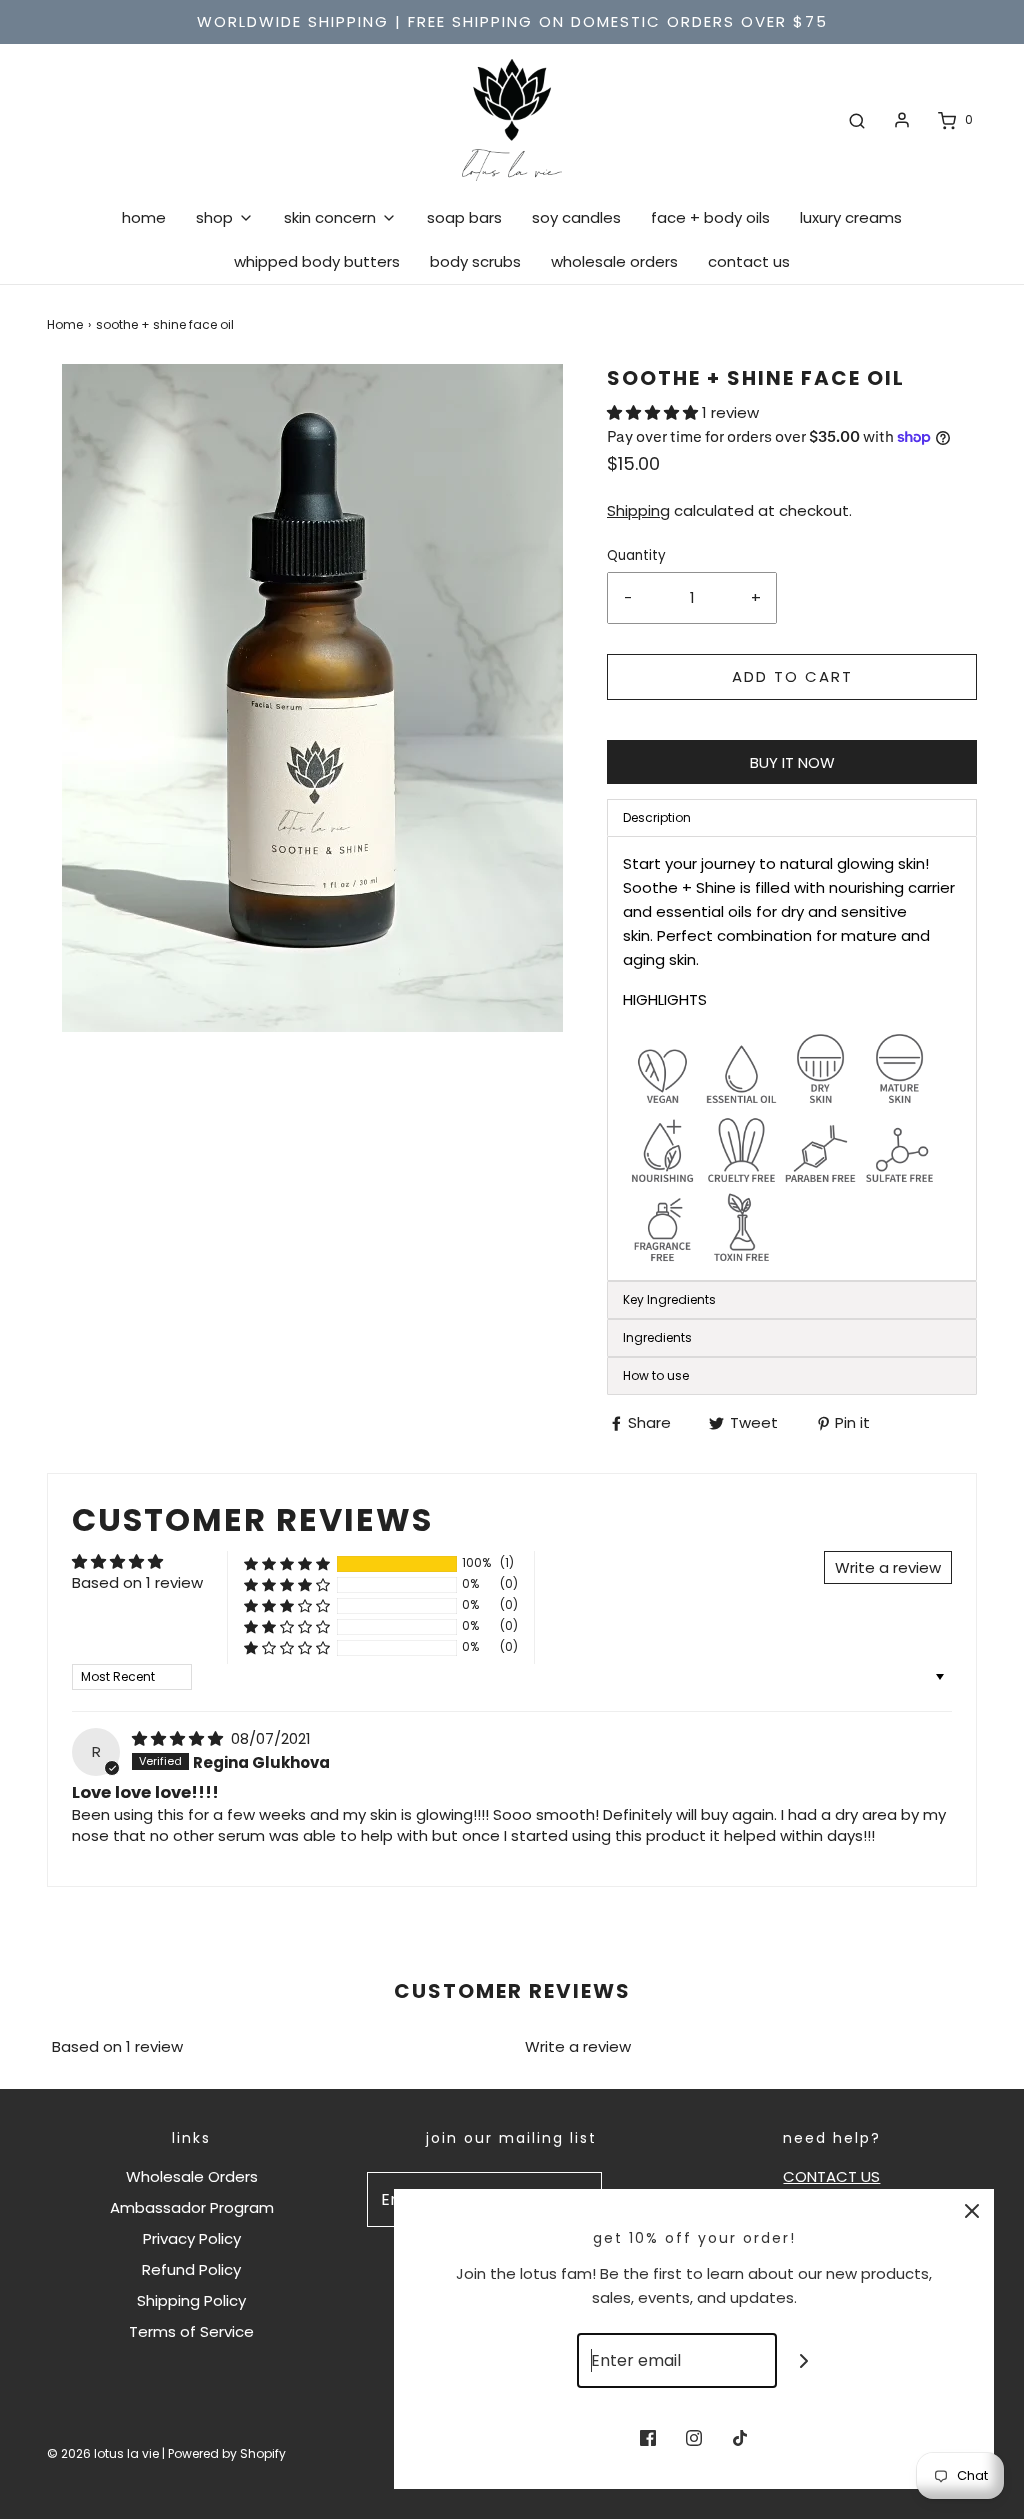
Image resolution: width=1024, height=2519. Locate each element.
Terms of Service (191, 2331)
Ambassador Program (192, 2207)
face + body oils (710, 217)
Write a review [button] (888, 1567)
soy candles (576, 217)
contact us (749, 261)
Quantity (636, 555)
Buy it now (792, 762)
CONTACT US (831, 2176)
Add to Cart (792, 676)
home (144, 217)
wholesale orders (614, 261)
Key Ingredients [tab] (669, 1299)
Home (65, 324)
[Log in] (902, 120)
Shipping (638, 510)
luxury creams (851, 217)
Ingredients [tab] (657, 1337)
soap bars (464, 217)
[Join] (804, 2360)
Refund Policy (191, 2269)
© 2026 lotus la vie (103, 2453)
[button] (654, 412)
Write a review (578, 2046)
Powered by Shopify (227, 2453)
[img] (179, 1738)
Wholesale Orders (192, 2176)
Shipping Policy (191, 2300)
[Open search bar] (857, 120)
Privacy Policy (192, 2238)
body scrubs (475, 261)
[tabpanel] (792, 1058)
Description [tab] (657, 817)
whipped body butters (317, 261)
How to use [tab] (656, 1375)
